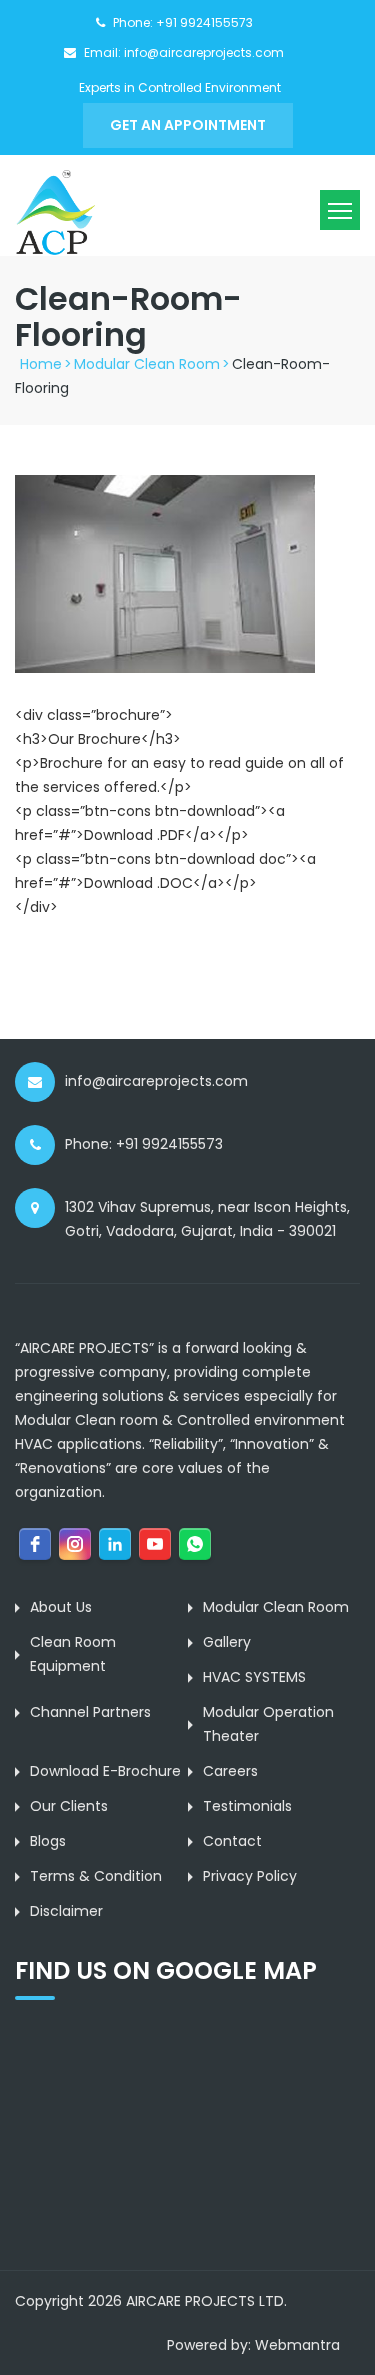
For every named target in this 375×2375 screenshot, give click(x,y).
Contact (232, 1841)
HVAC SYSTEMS (254, 1677)
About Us (61, 1607)
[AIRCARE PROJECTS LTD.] (55, 212)
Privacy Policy (250, 1876)
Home (41, 364)
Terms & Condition (96, 1876)
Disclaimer (66, 1911)
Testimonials (247, 1806)
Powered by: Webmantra (253, 2345)
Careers (230, 1771)
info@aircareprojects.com (204, 52)
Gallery (227, 1642)
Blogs (48, 1841)
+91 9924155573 (204, 22)
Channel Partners (90, 1712)
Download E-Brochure (105, 1771)
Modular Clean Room (147, 364)
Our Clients (69, 1806)
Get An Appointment (188, 125)
